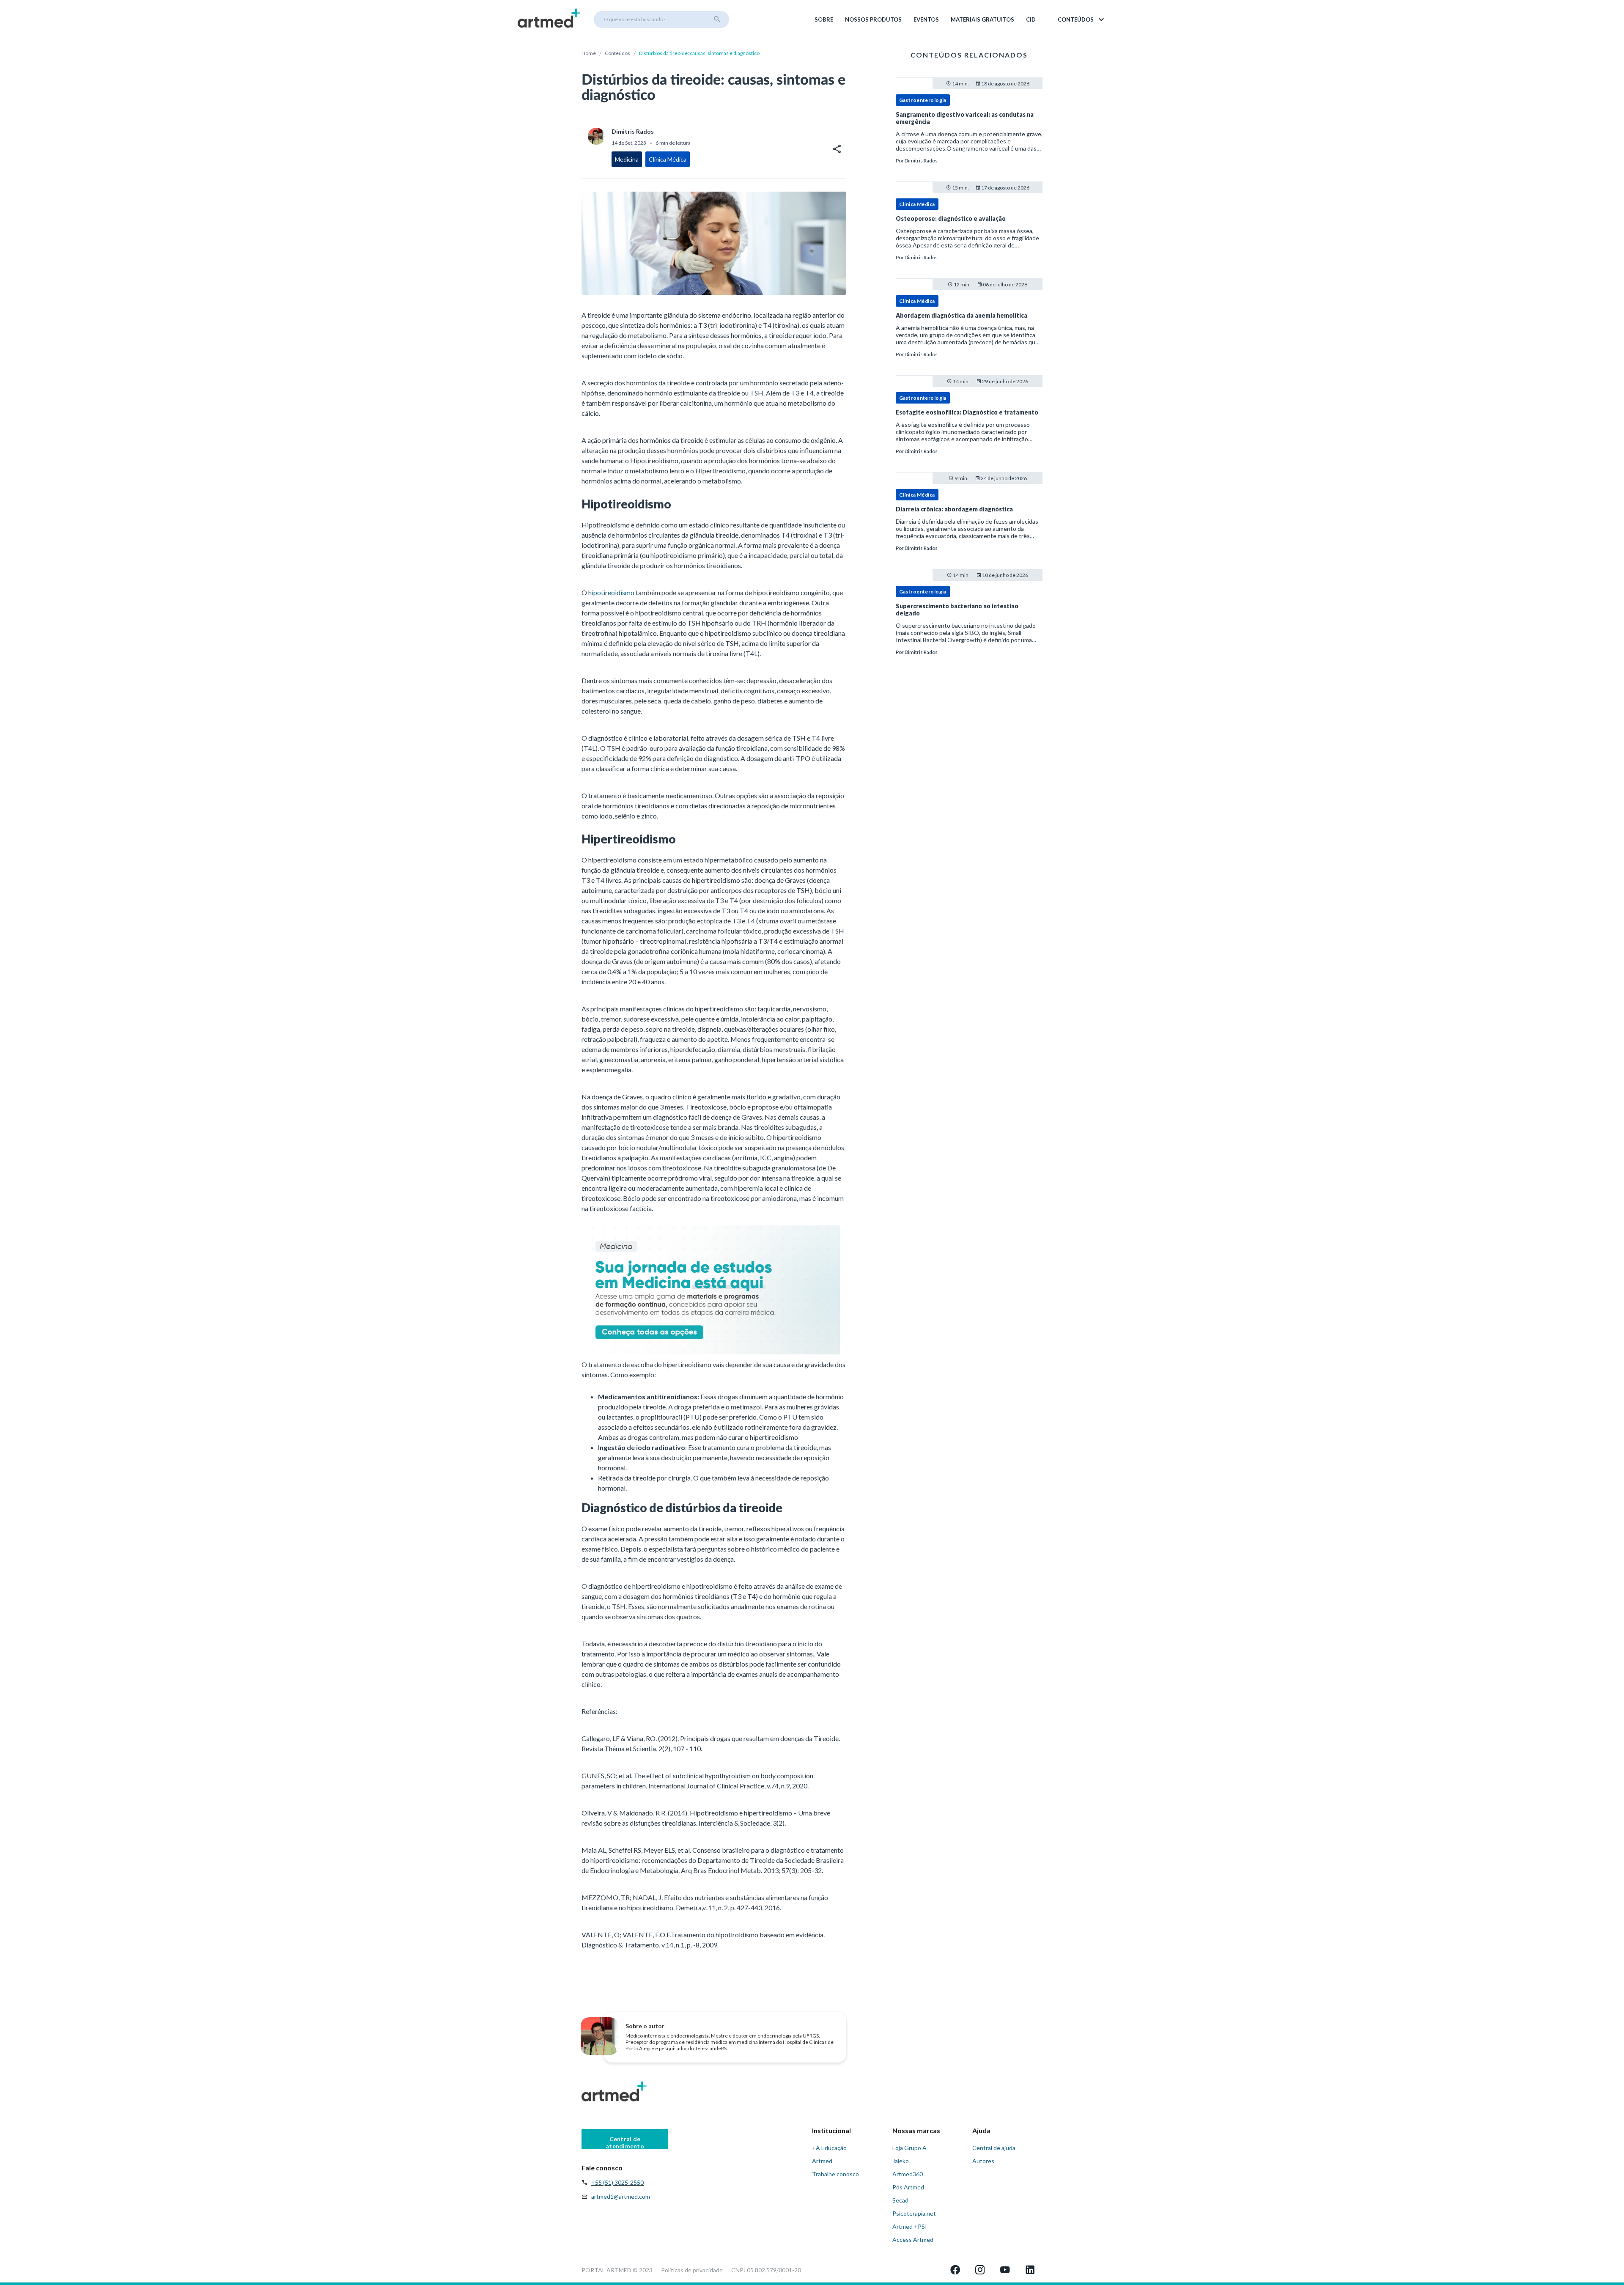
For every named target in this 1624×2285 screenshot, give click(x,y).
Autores (983, 2161)
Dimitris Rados (921, 161)
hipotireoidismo (611, 592)
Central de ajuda (994, 2148)
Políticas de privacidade (692, 2270)
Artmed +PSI (910, 2226)
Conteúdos (617, 53)
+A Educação (829, 2148)
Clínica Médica (917, 204)
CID (1031, 19)
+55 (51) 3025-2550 (617, 2182)
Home (589, 53)
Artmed (822, 2161)
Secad (900, 2200)
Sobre (824, 19)
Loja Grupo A (909, 2148)
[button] (1082, 19)
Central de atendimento (625, 2142)
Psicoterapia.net (914, 2213)
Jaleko (901, 2161)
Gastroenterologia (923, 100)
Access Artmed (913, 2240)
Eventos (926, 19)
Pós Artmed (908, 2187)
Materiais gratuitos (982, 19)
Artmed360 (908, 2174)
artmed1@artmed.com (621, 2196)
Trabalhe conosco (835, 2174)
